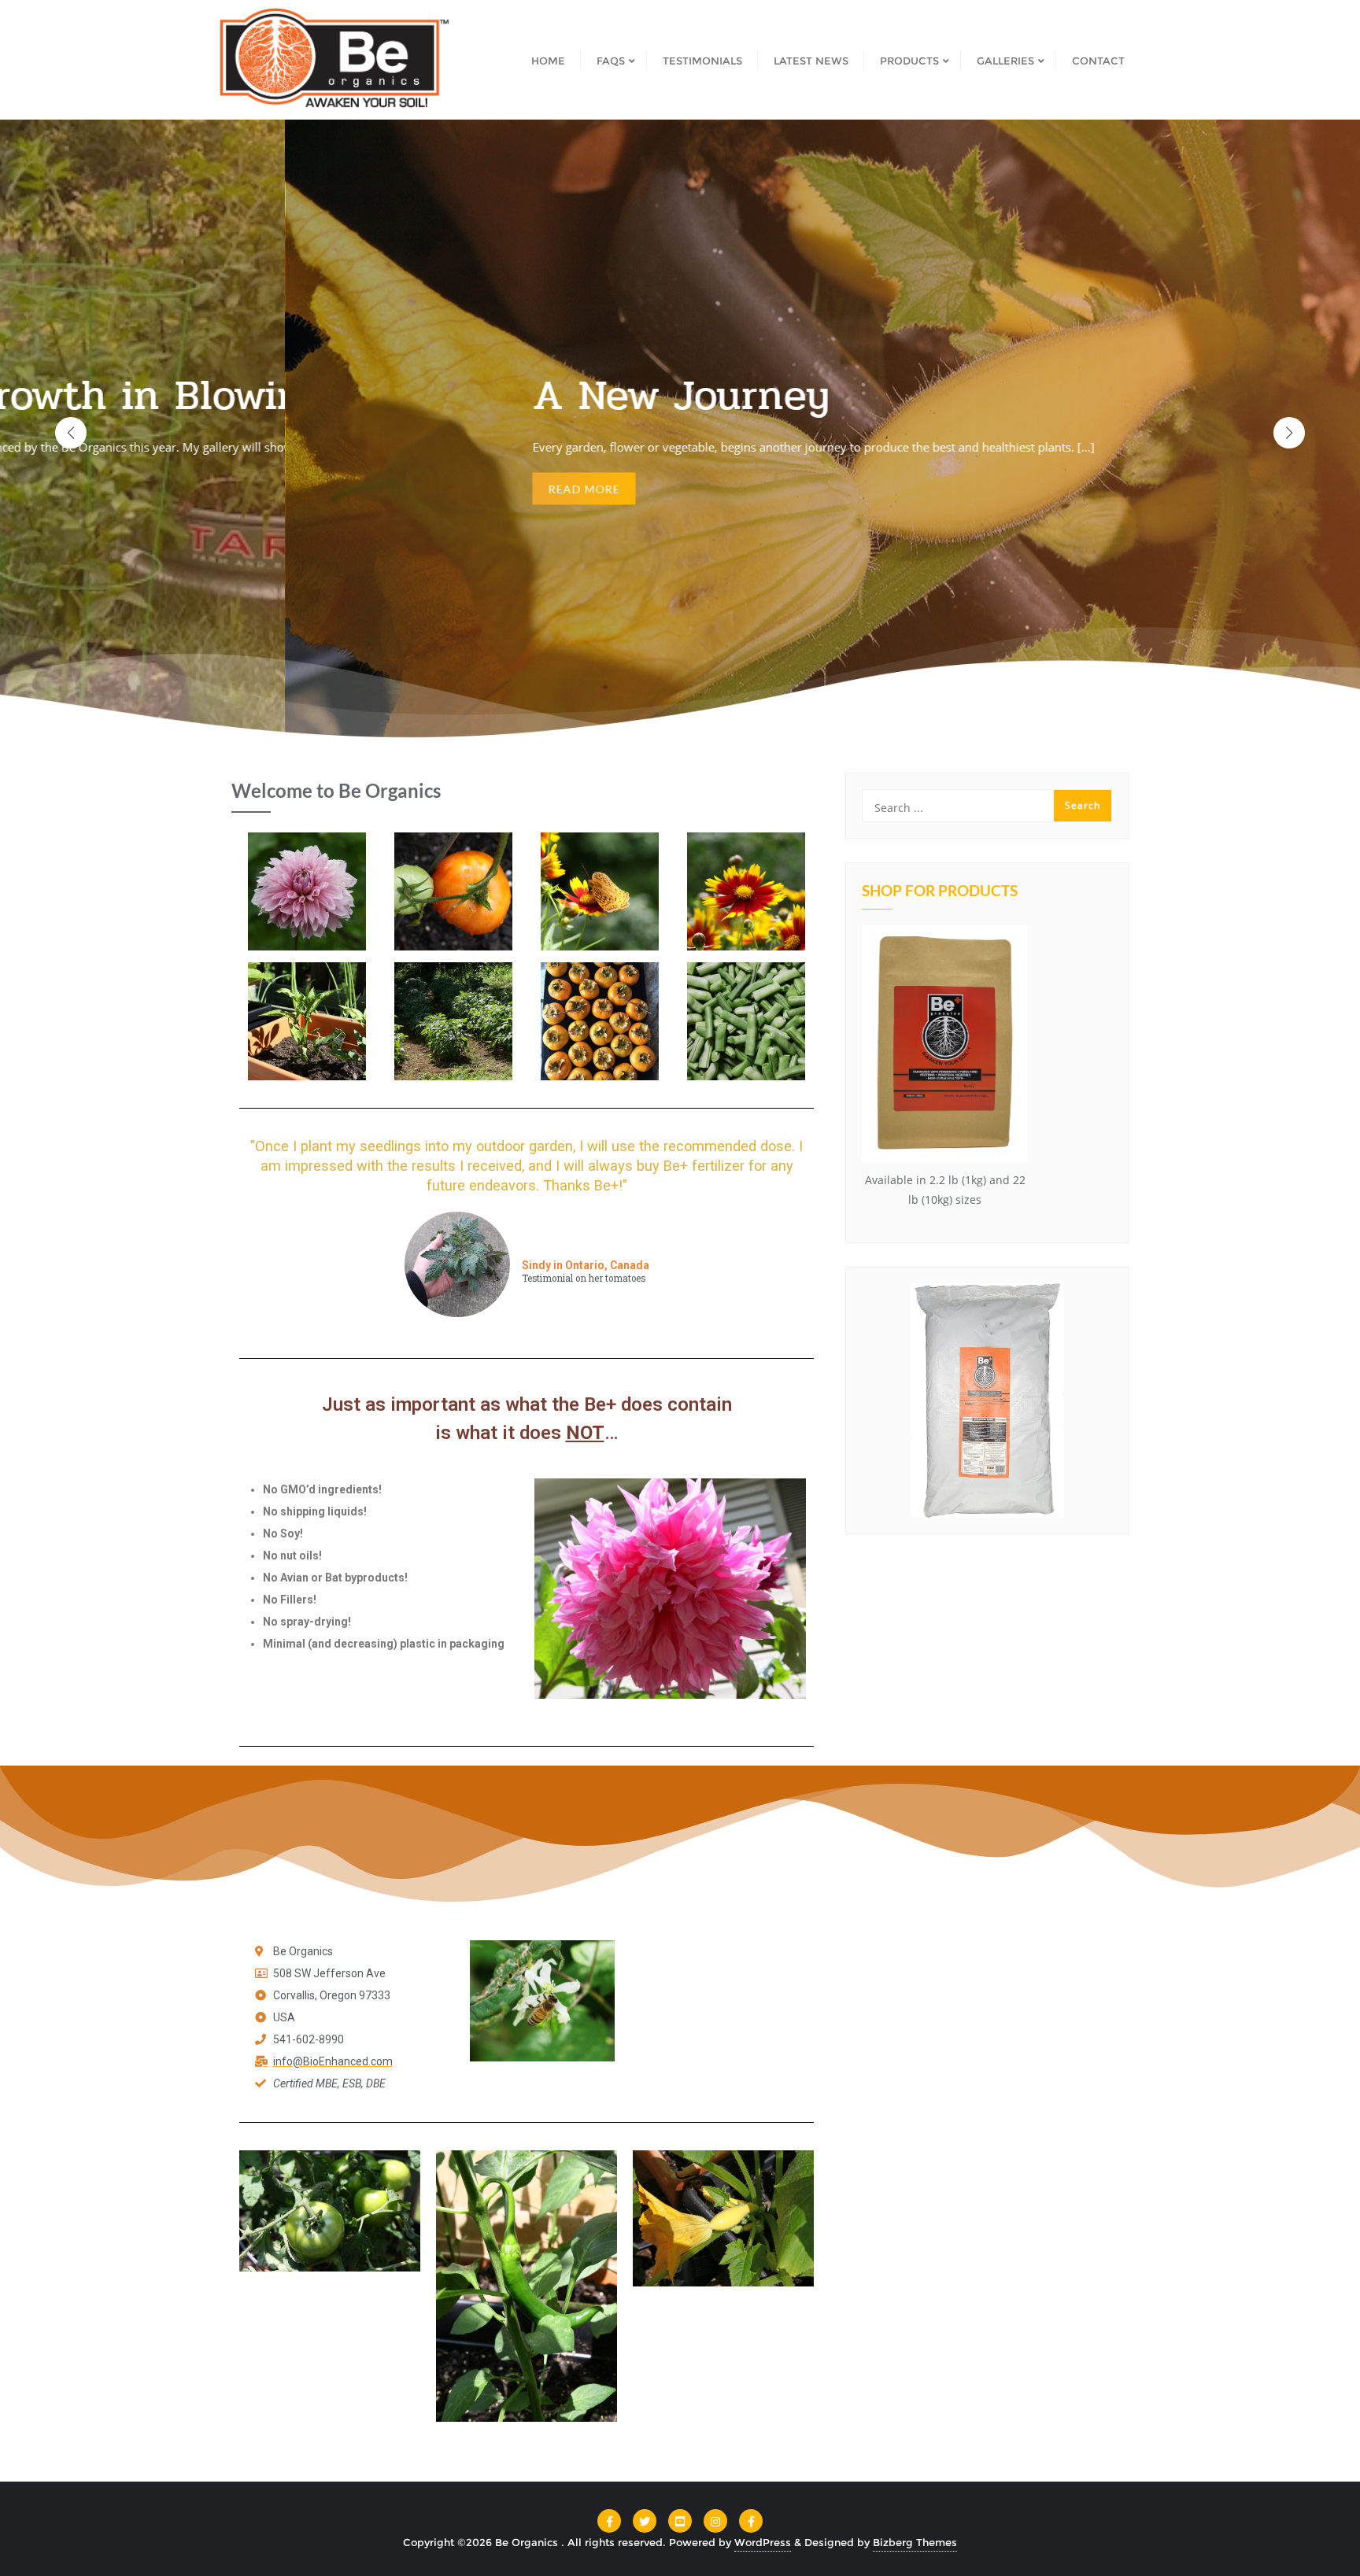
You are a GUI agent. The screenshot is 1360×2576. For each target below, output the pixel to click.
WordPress (763, 2542)
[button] (1289, 433)
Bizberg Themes (915, 2542)
